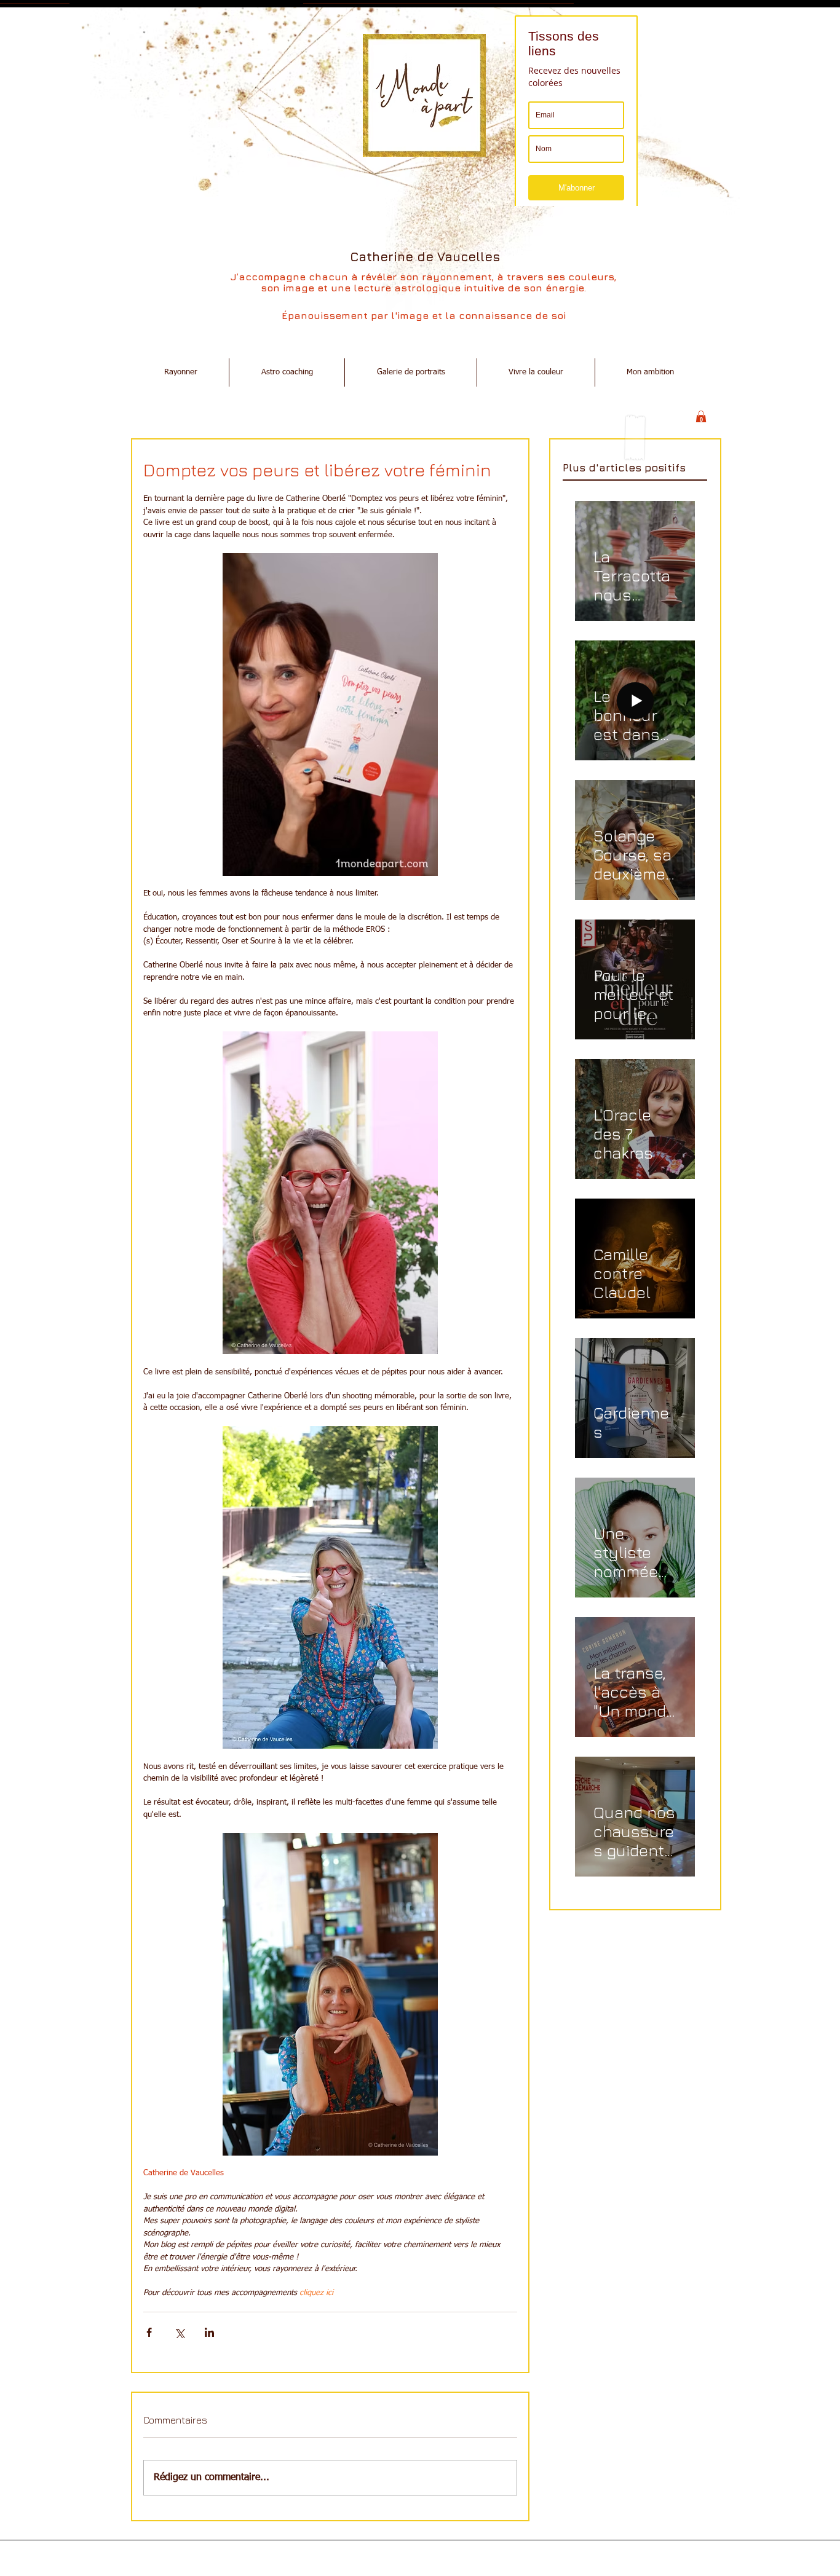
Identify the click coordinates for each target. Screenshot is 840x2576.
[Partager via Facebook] (149, 2332)
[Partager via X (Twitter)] (179, 2332)
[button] (701, 417)
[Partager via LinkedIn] (209, 2332)
